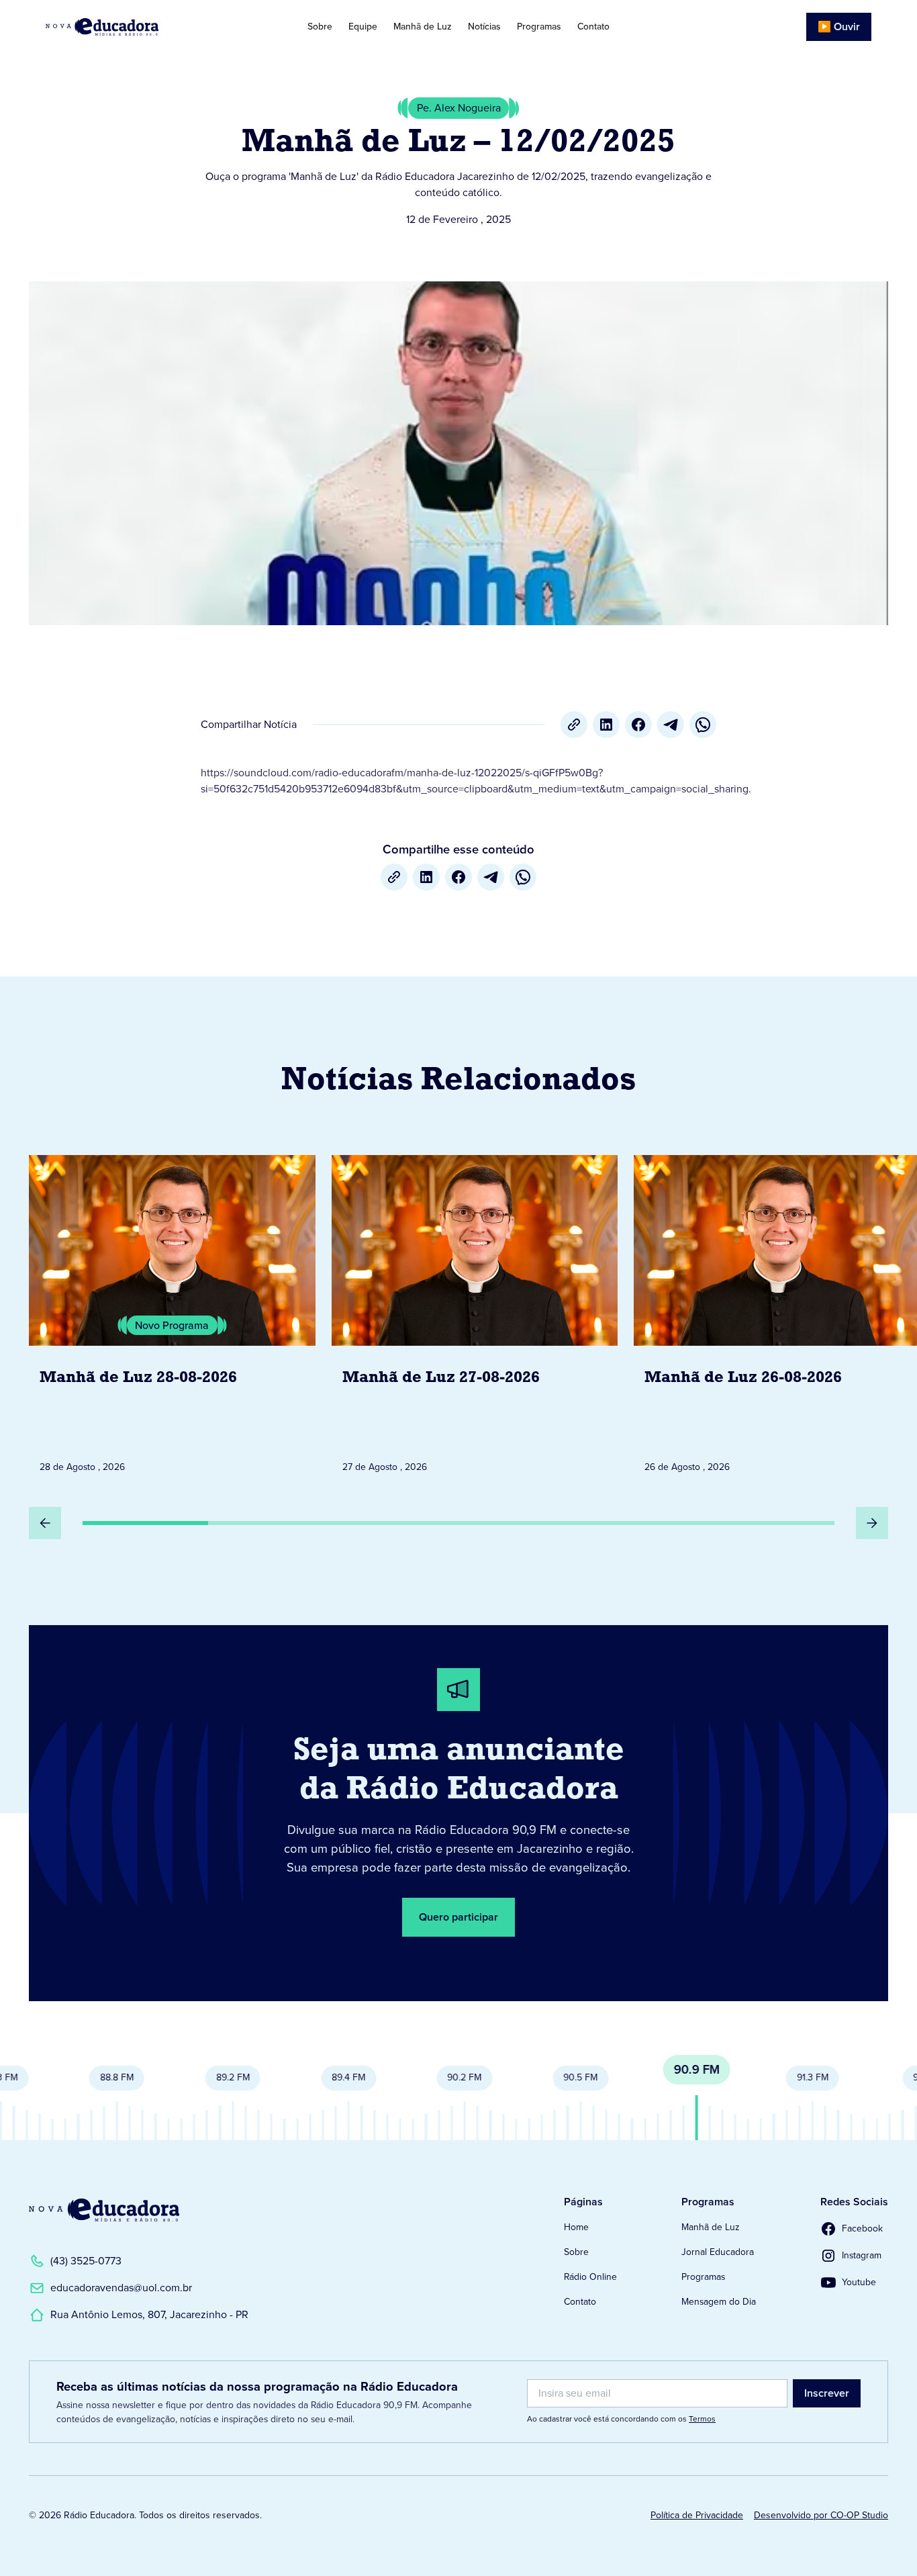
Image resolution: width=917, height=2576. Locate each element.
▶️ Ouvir (839, 27)
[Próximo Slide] (872, 1523)
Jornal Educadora (718, 2252)
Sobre (320, 27)
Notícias (484, 27)
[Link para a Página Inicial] (104, 2210)
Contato (593, 27)
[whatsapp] (703, 725)
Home (576, 2227)
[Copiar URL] (574, 725)
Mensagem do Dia (719, 2302)
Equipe (363, 27)
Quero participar (458, 1917)
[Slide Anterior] (45, 1523)
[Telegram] (671, 725)
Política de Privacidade (697, 2515)
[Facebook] (638, 725)
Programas (539, 27)
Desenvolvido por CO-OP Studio (821, 2515)
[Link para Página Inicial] (132, 27)
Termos (702, 2419)
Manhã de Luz (423, 27)
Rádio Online (590, 2277)
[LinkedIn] (606, 725)
